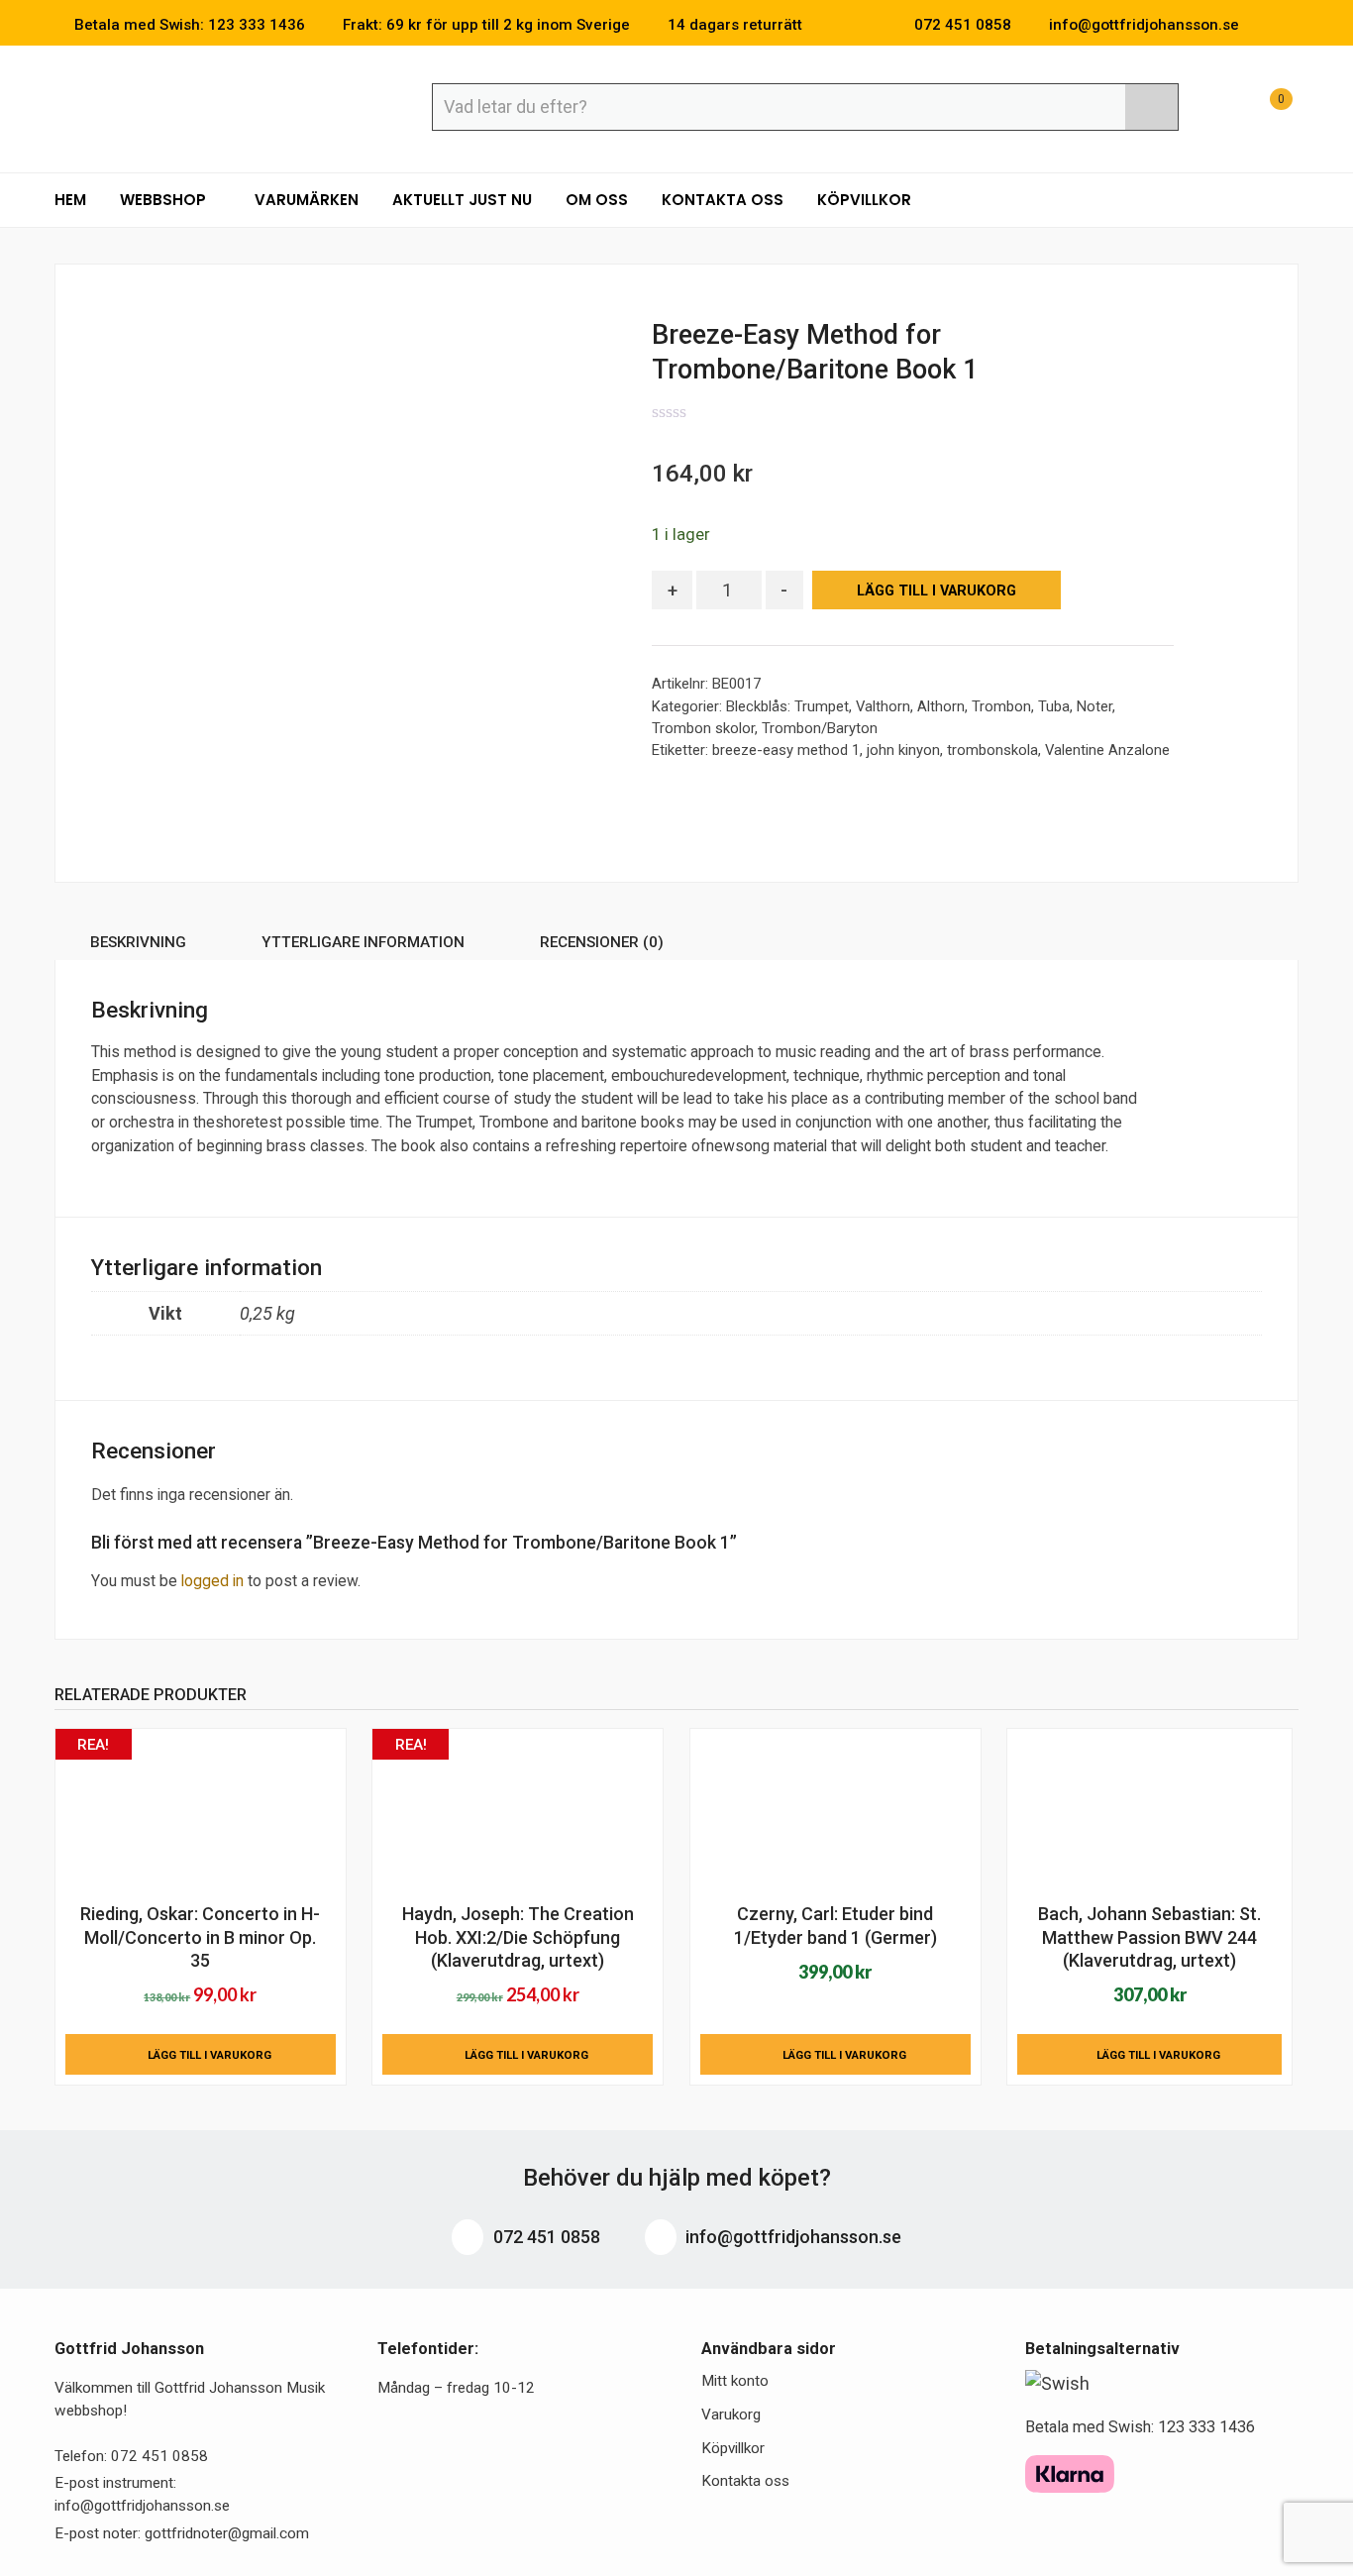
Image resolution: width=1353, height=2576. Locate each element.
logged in (212, 1581)
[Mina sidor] (1214, 109)
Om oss (597, 200)
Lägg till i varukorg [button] (209, 2055)
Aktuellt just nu (462, 200)
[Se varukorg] (1263, 109)
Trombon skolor (703, 728)
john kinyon (903, 750)
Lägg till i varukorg (937, 591)
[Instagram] (1293, 25)
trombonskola (992, 750)
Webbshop (165, 200)
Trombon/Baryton (820, 728)
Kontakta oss (723, 200)
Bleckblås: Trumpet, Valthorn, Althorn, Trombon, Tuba (898, 706)
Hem (70, 200)
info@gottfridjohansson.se (791, 2237)
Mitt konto (735, 2381)
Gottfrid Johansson (199, 106)
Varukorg (731, 2415)
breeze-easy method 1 (786, 750)
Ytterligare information (363, 942)
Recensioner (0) (602, 942)
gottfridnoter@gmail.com (227, 2533)
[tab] (138, 946)
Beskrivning (138, 942)
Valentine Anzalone (1107, 750)
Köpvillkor (864, 200)
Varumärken (307, 200)
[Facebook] (1263, 25)
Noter (1094, 706)
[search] (1151, 107)
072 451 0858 (545, 2237)
